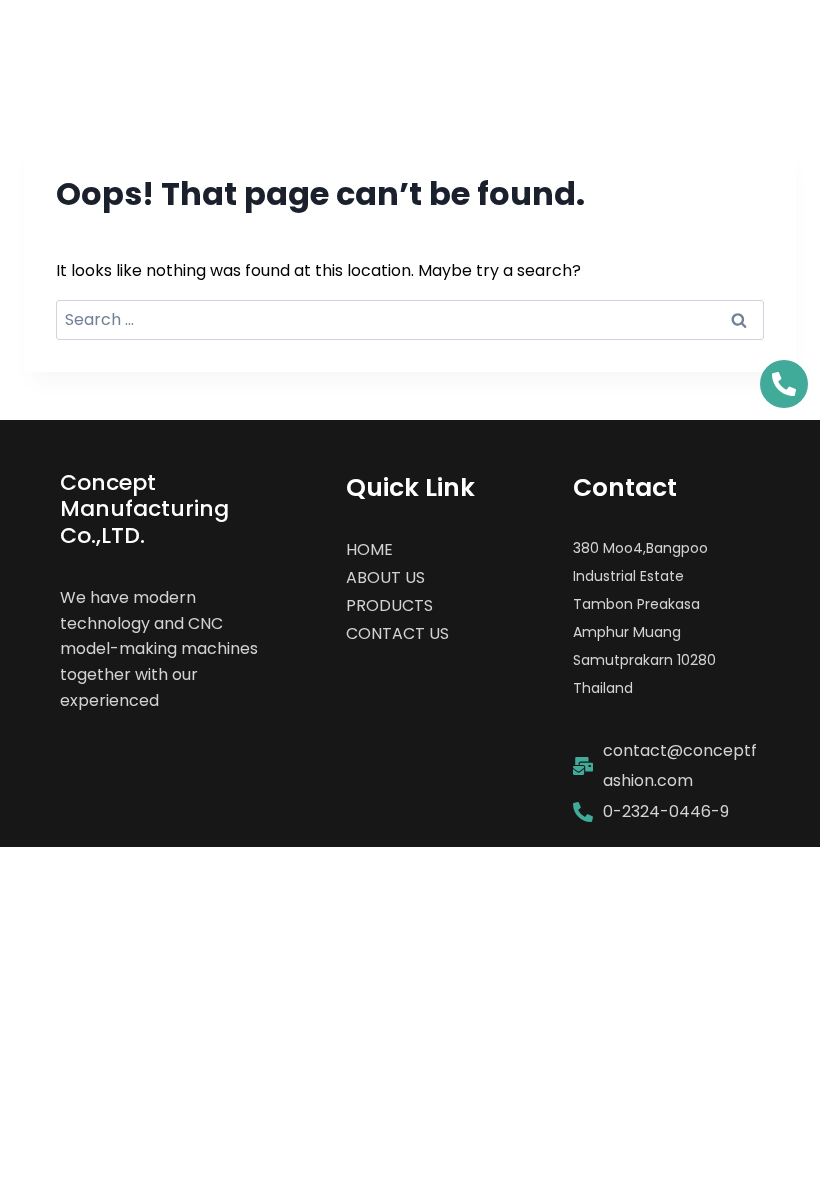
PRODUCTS (389, 605)
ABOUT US (385, 577)
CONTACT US (397, 633)
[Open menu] (762, 44)
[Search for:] (410, 319)
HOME (369, 549)
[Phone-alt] (784, 384)
